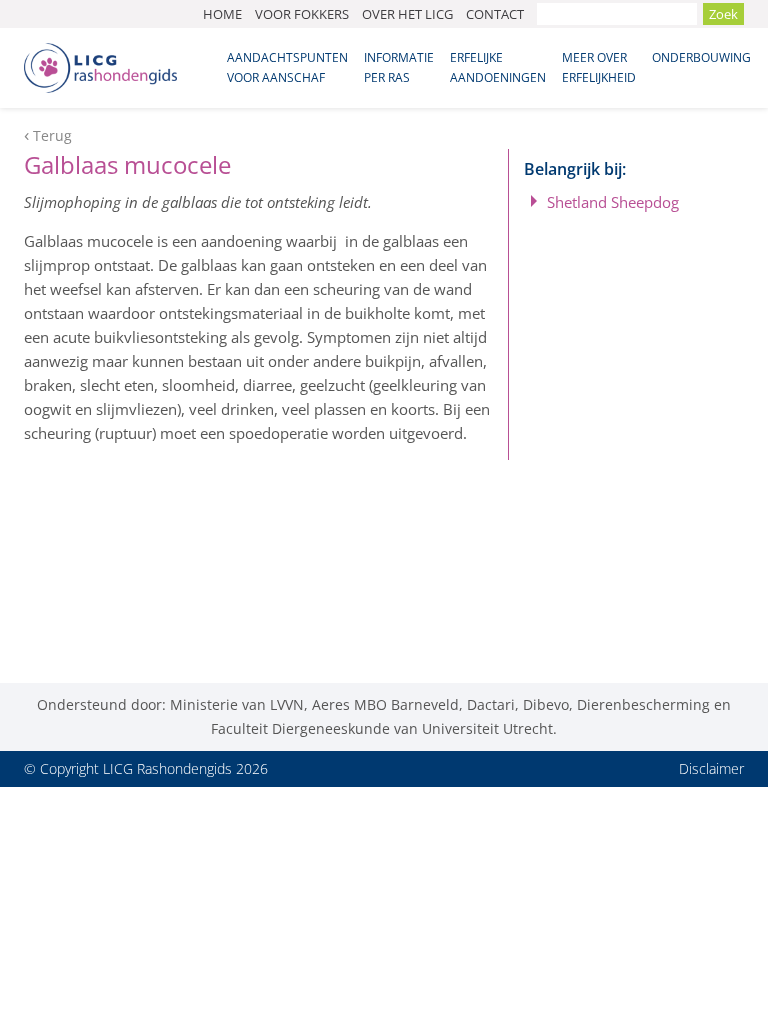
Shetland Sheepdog (613, 202)
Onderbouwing (701, 57)
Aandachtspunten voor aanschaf (287, 67)
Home (222, 14)
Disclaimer (711, 768)
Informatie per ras (399, 67)
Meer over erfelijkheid (599, 67)
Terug (52, 136)
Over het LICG (407, 14)
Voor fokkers (302, 14)
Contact (495, 14)
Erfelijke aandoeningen (498, 67)
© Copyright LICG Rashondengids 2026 (146, 768)
